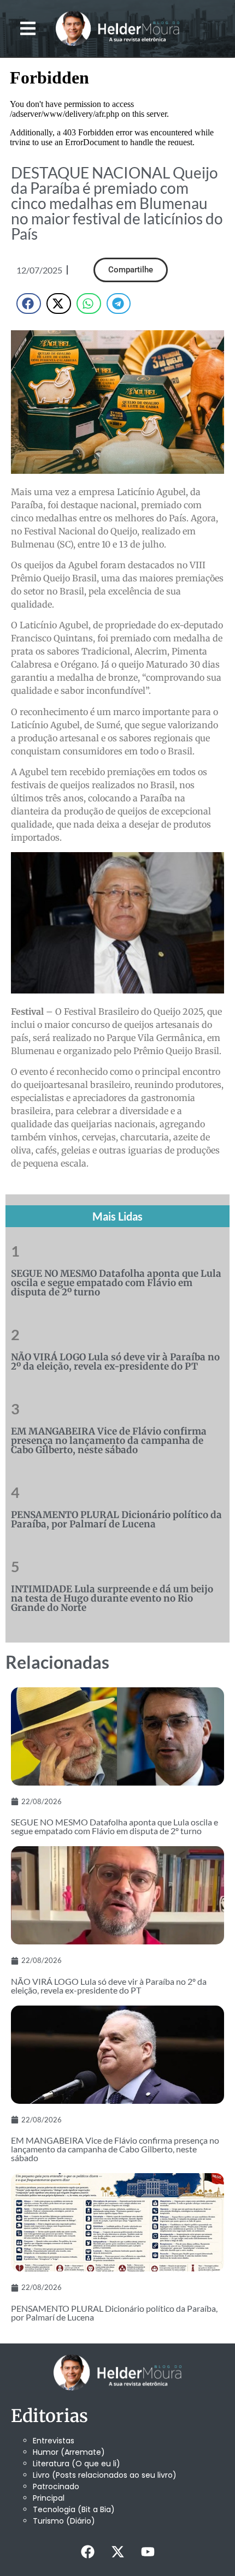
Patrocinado (56, 2486)
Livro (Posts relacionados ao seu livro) (105, 2475)
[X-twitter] (117, 2551)
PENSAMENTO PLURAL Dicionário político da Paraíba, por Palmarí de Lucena (116, 1519)
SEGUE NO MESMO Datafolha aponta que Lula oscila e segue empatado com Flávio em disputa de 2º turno (116, 1283)
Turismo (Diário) (64, 2521)
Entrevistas (54, 2441)
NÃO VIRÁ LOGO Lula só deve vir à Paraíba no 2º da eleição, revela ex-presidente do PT (115, 1362)
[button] (28, 29)
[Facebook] (87, 2551)
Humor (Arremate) (69, 2452)
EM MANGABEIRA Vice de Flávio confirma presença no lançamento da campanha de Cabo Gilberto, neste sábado (109, 1441)
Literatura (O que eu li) (77, 2464)
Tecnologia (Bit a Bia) (74, 2509)
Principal (49, 2498)
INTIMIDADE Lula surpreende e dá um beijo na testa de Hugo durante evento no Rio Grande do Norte (112, 1598)
